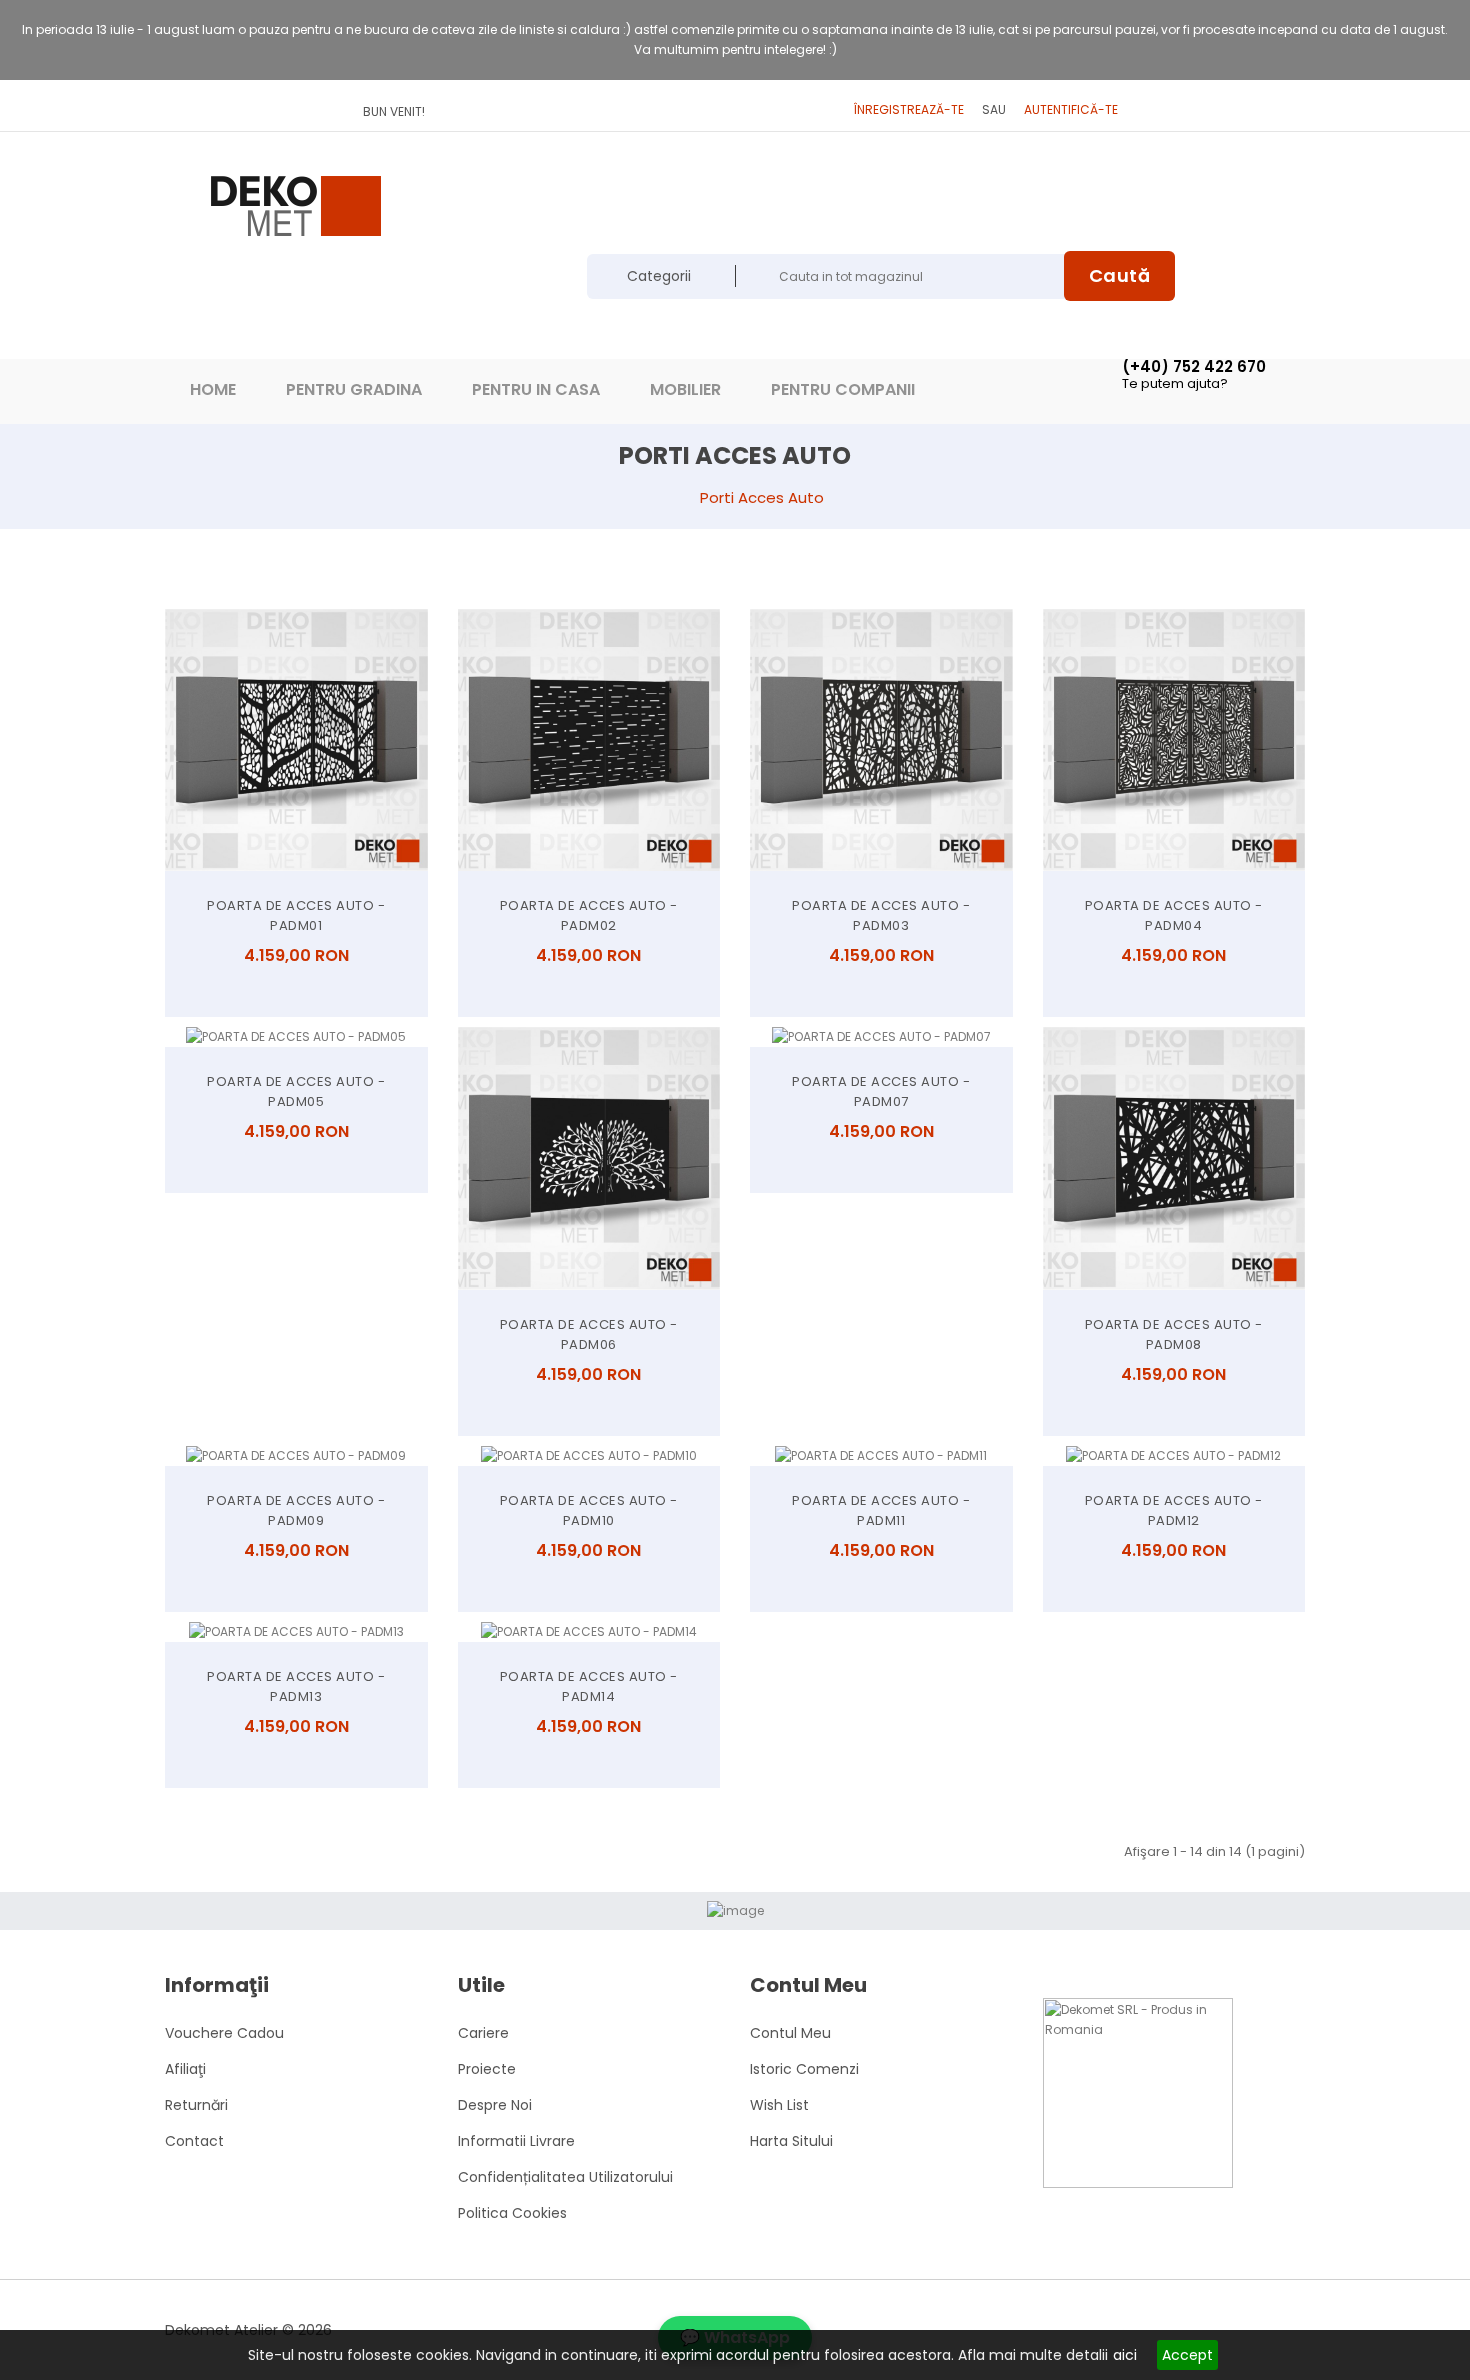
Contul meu (790, 2033)
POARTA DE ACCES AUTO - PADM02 (589, 915)
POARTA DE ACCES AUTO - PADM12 (1174, 1510)
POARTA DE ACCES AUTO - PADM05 (296, 1091)
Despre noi (495, 2105)
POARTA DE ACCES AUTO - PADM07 (881, 1091)
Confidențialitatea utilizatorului (565, 2177)
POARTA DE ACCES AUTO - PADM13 (296, 1686)
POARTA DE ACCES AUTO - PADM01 (296, 915)
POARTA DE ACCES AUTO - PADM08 (1174, 1334)
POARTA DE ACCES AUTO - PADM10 (589, 1510)
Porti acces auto (762, 497)
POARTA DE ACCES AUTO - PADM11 (881, 1510)
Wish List (779, 2105)
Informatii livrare (516, 2141)
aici (1125, 2355)
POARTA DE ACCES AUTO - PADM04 (1174, 915)
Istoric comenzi (804, 2069)
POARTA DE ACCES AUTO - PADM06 (589, 1334)
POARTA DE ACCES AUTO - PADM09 (296, 1510)
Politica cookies (512, 2213)
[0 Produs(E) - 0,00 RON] (855, 204)
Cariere (483, 2033)
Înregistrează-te (909, 109)
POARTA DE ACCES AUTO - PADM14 (589, 1686)
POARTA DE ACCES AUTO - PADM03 (881, 915)
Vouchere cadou (224, 2033)
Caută (1120, 275)
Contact (194, 2141)
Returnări (196, 2105)
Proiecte (487, 2069)
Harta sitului (791, 2141)
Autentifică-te (1071, 109)
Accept (1187, 2355)
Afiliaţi (185, 2069)
